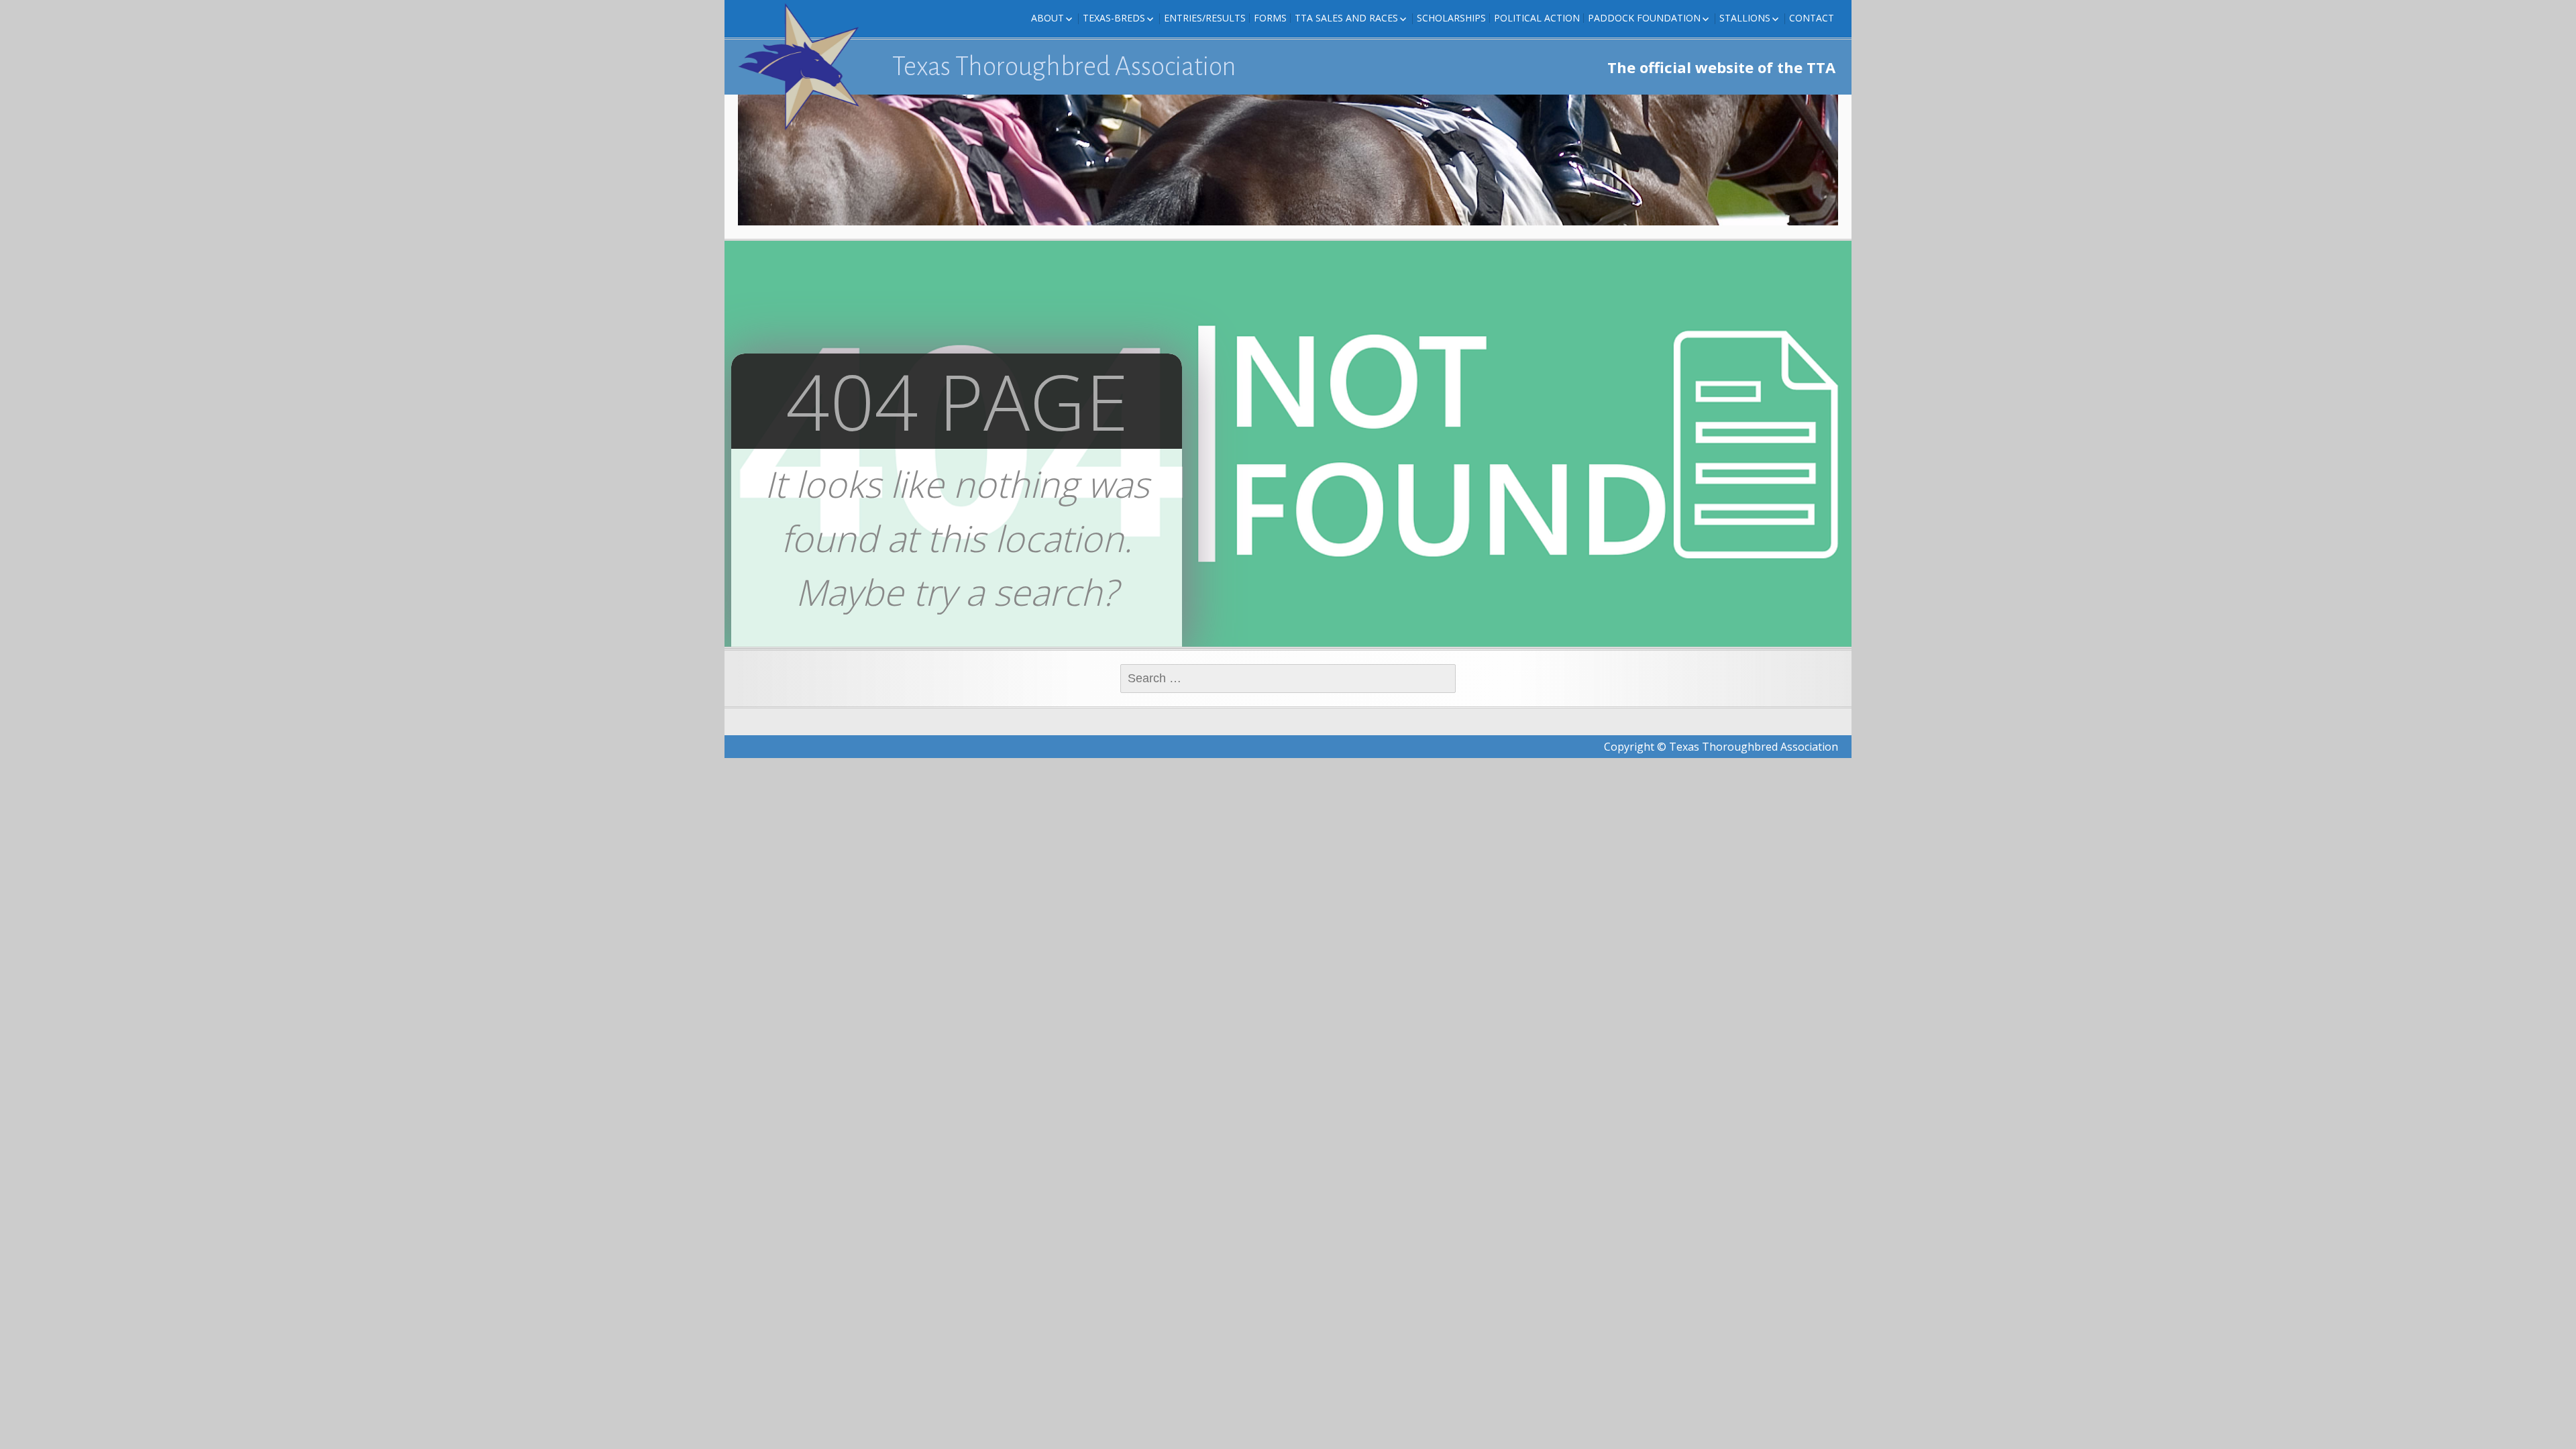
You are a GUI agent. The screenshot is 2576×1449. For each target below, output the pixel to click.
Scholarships (1451, 18)
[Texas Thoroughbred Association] (805, 67)
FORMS (1270, 18)
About (1048, 18)
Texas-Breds (1114, 18)
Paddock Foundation (1644, 18)
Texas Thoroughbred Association (1064, 66)
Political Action (1537, 18)
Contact (1812, 18)
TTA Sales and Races (1346, 18)
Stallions (1745, 18)
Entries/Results (1205, 18)
